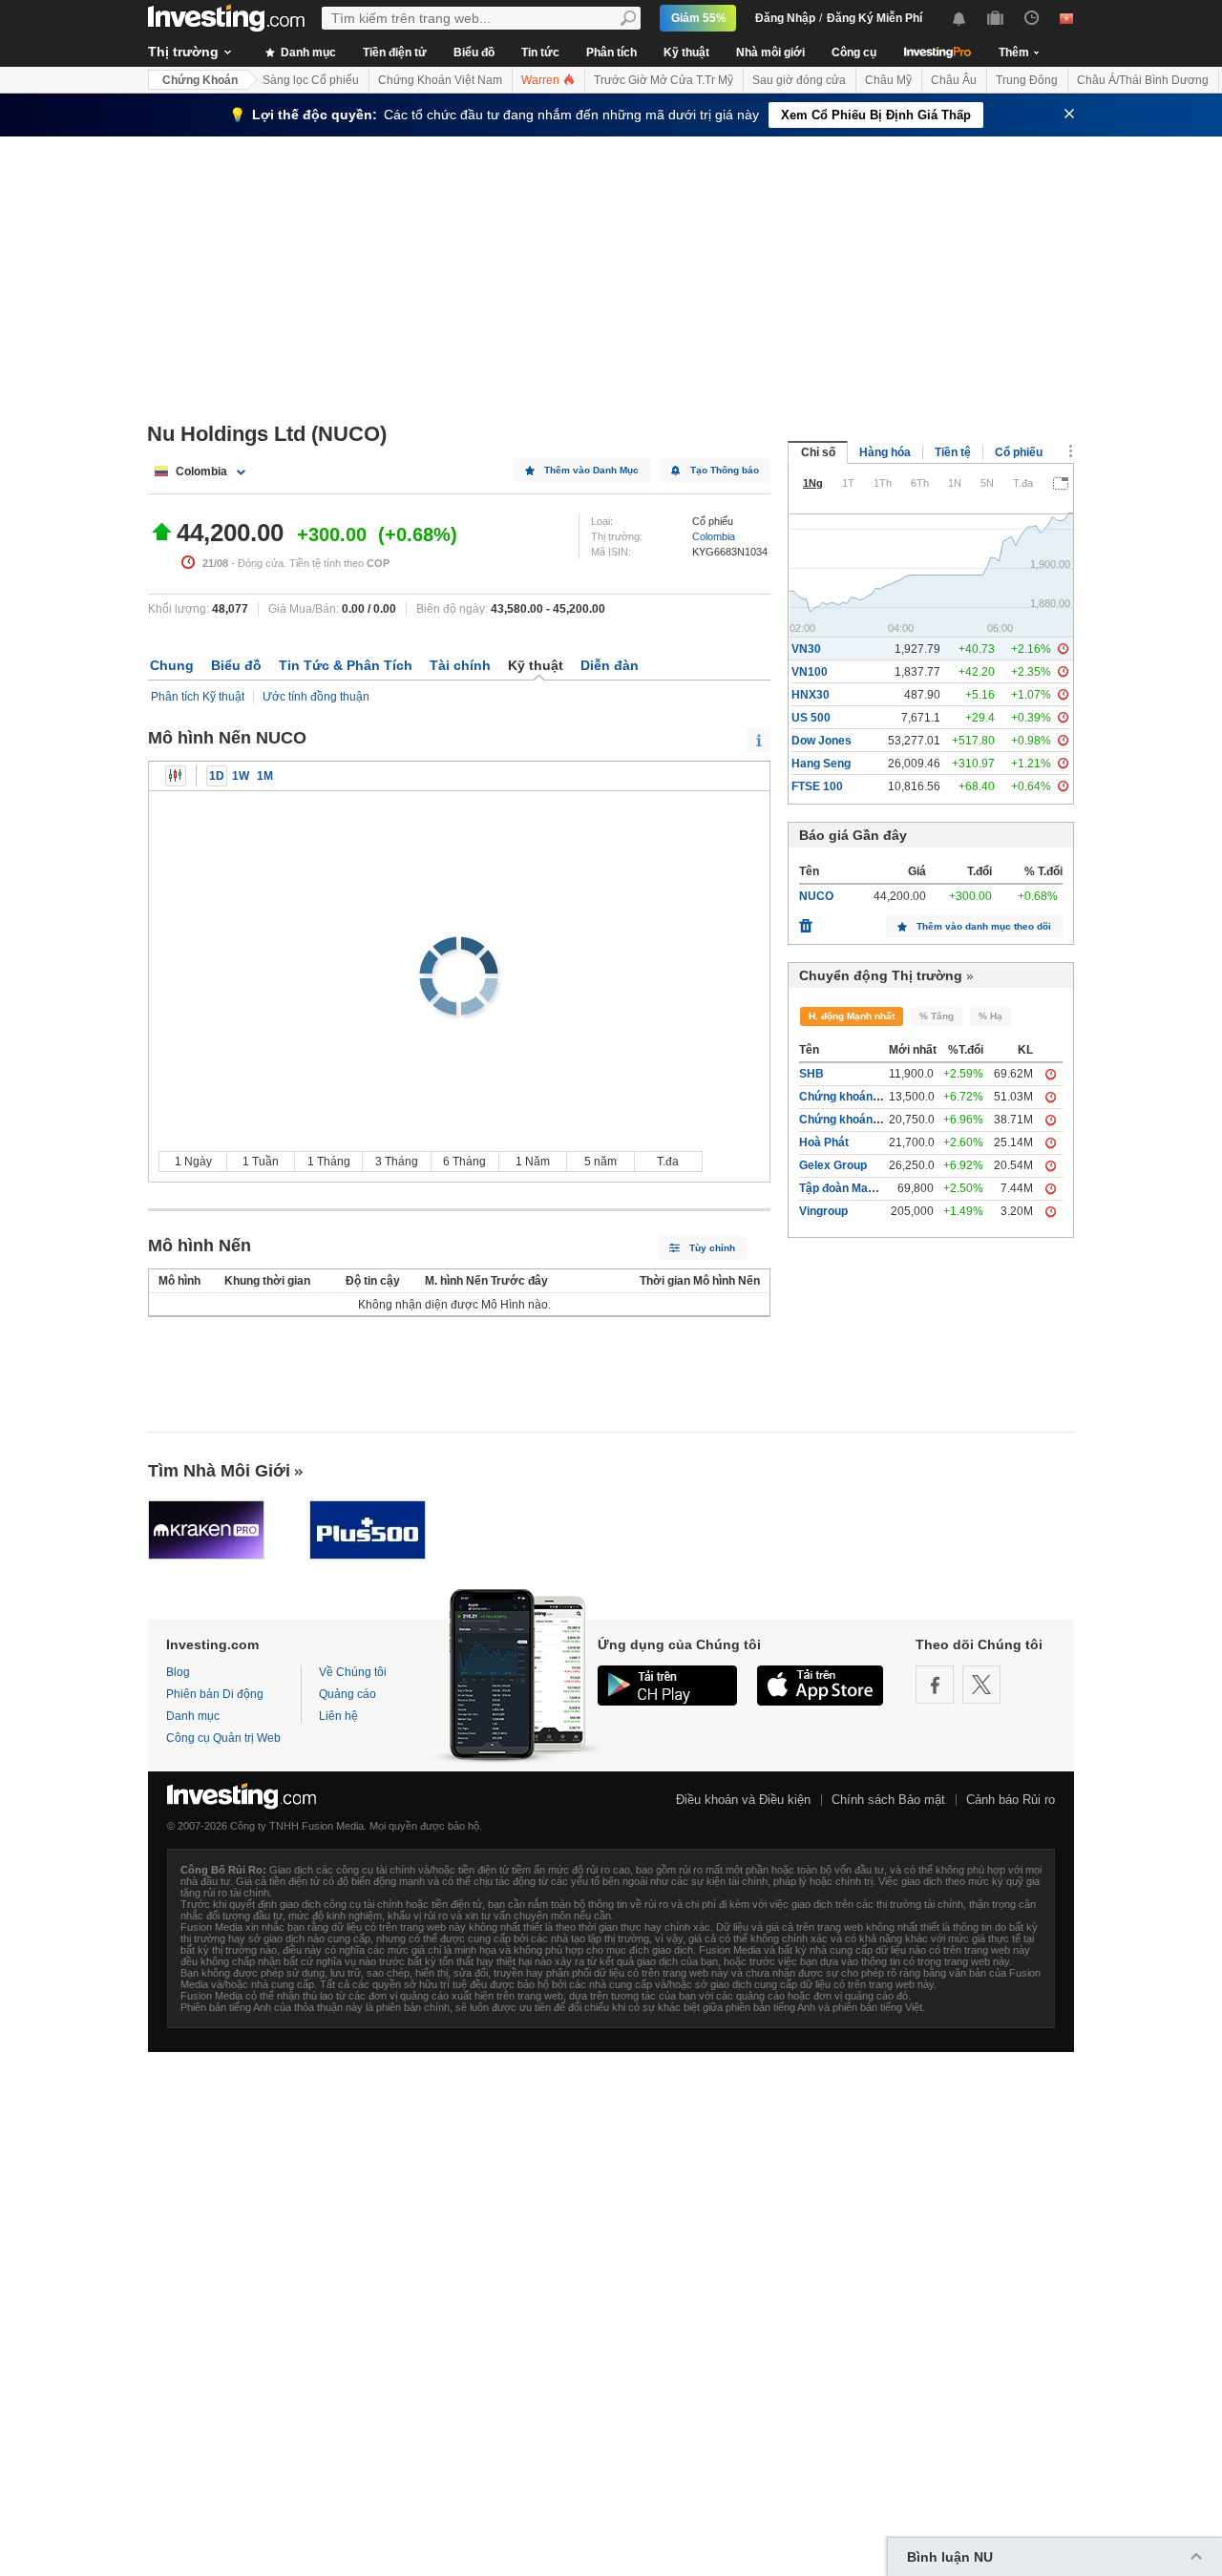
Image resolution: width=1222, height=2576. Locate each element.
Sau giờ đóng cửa (799, 80)
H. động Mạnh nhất (852, 1016)
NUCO (816, 896)
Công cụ (854, 52)
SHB (811, 1074)
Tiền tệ (953, 452)
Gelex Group (833, 1165)
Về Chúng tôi (353, 1672)
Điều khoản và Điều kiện (743, 1800)
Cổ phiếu (1019, 452)
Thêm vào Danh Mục (591, 470)
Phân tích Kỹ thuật (198, 697)
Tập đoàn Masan (843, 1188)
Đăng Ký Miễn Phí (874, 18)
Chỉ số (818, 452)
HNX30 (811, 695)
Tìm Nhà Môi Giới (219, 1471)
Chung (172, 665)
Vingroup (823, 1211)
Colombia (714, 536)
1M (265, 776)
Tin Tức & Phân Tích (346, 665)
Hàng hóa (885, 452)
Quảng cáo (348, 1694)
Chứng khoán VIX (846, 1097)
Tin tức (540, 52)
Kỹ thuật (686, 52)
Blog (178, 1672)
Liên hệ (338, 1716)
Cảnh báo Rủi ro (1011, 1800)
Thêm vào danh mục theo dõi (984, 926)
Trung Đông (1027, 80)
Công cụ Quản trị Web (223, 1738)
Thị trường (183, 52)
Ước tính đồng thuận (316, 697)
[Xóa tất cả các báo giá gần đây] (806, 921)
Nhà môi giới (770, 52)
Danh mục (307, 52)
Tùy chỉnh (712, 1248)
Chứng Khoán (200, 80)
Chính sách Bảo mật (888, 1800)
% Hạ (990, 1016)
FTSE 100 (817, 786)
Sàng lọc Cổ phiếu (311, 80)
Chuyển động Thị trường (881, 975)
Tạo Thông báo (725, 470)
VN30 (806, 649)
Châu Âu (954, 80)
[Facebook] (935, 1685)
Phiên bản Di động (215, 1694)
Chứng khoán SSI (846, 1120)
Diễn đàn (610, 665)
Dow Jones (822, 741)
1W (241, 776)
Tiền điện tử (395, 52)
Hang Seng (821, 764)
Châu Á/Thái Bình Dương (1143, 80)
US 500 (811, 718)
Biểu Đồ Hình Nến (176, 776)
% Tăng (937, 1016)
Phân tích (611, 52)
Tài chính (460, 665)
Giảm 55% (699, 18)
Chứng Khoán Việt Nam (440, 80)
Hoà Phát (824, 1142)
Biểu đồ (474, 52)
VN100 (810, 672)
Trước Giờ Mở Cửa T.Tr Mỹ (664, 80)
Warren (542, 80)
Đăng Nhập (785, 18)
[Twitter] (981, 1685)
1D (217, 776)
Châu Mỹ (888, 80)
